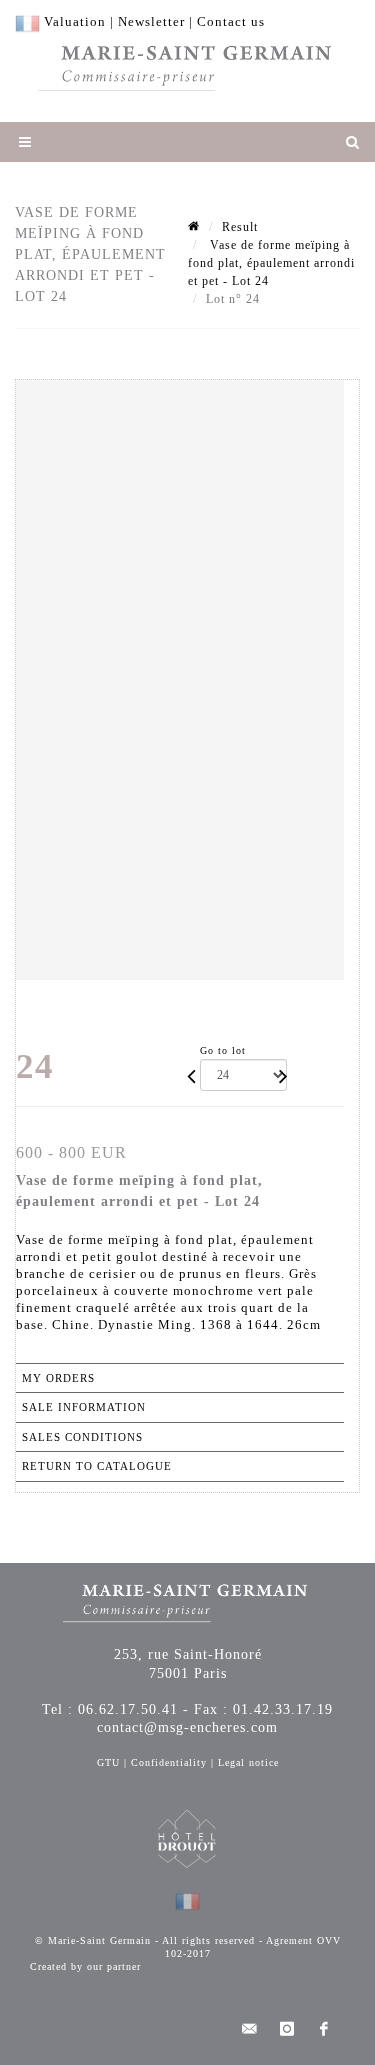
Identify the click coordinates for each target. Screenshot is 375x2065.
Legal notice (248, 1762)
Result (240, 227)
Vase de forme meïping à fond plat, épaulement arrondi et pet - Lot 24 (271, 263)
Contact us (231, 21)
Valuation (75, 21)
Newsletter (151, 21)
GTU (108, 1762)
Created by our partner (85, 1966)
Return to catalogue (97, 1466)
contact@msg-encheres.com (187, 1727)
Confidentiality (169, 1762)
